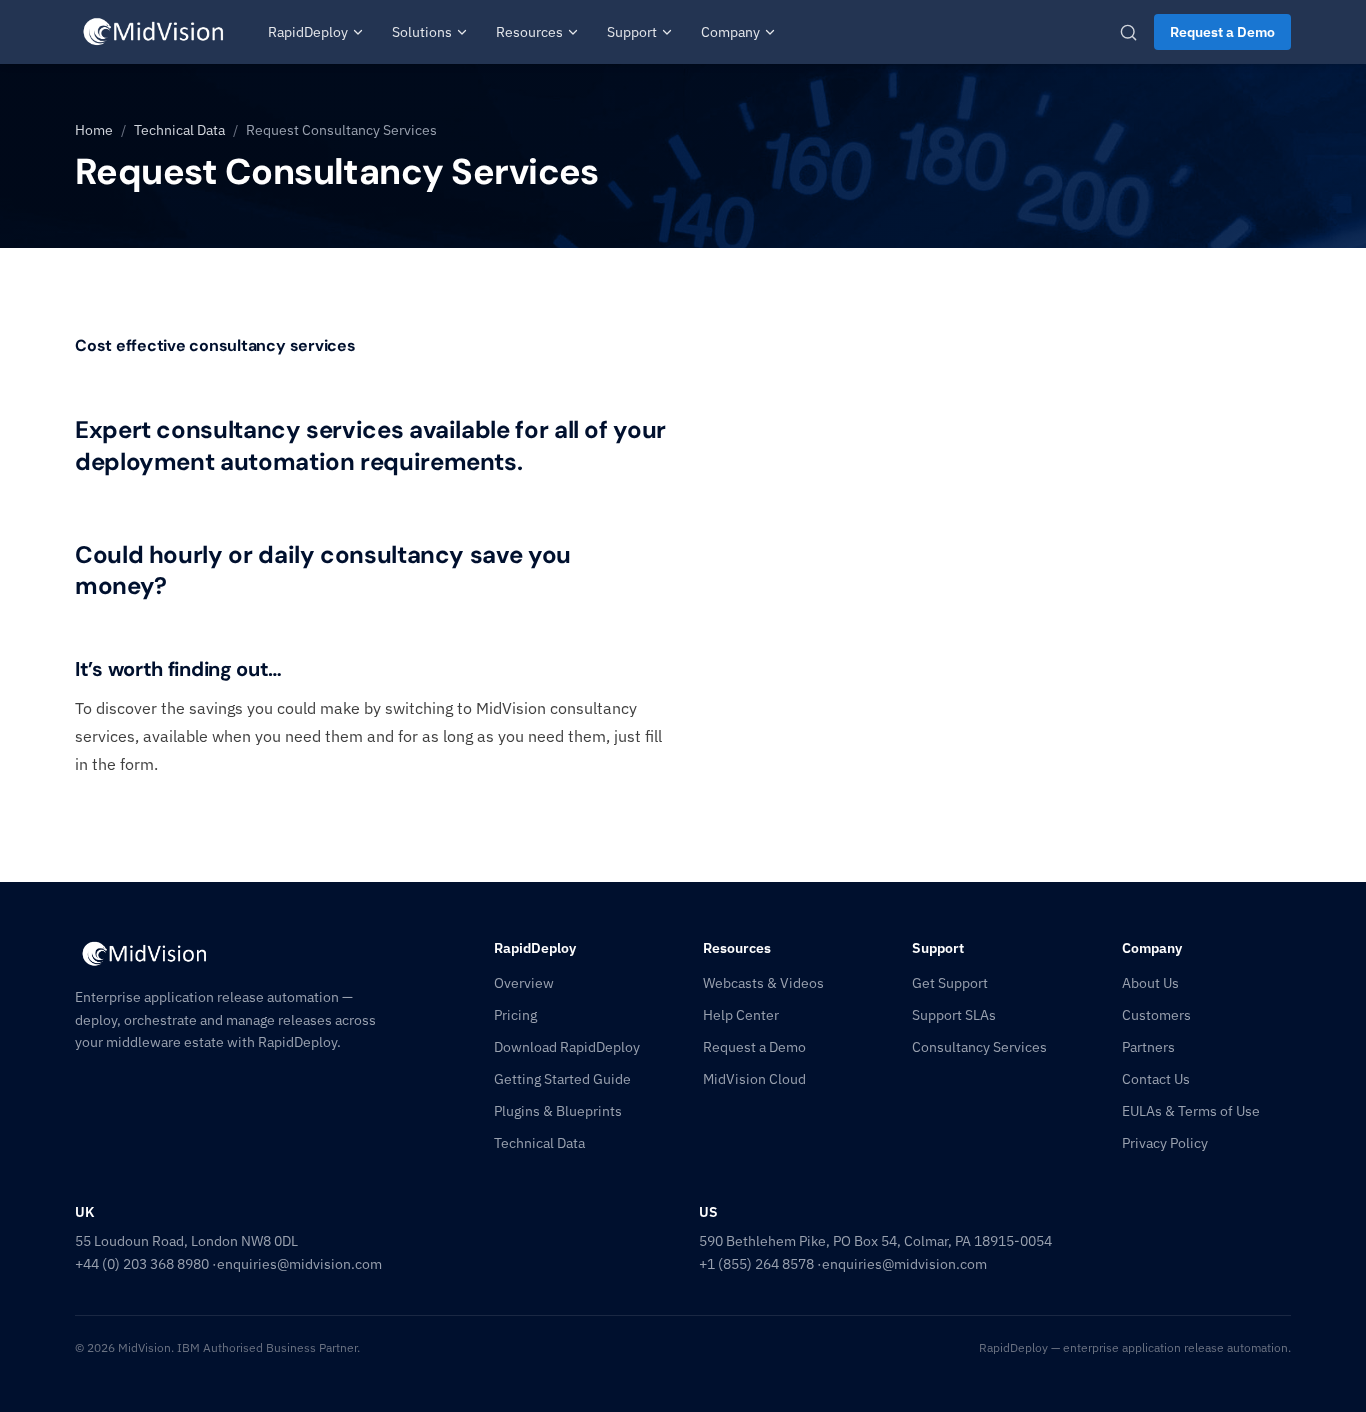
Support (632, 32)
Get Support (950, 983)
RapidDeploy (308, 32)
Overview (524, 983)
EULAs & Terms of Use (1191, 1111)
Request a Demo (1222, 32)
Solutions (422, 32)
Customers (1156, 1015)
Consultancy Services (979, 1047)
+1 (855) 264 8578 (756, 1264)
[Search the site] (1128, 32)
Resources (529, 32)
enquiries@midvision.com (299, 1264)
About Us (1150, 983)
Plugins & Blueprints (558, 1111)
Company (730, 32)
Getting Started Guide (562, 1079)
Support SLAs (954, 1015)
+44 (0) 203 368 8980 (142, 1264)
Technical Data (179, 130)
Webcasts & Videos (763, 983)
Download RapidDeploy (567, 1047)
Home (94, 130)
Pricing (515, 1015)
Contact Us (1156, 1079)
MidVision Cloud (754, 1079)
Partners (1148, 1047)
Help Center (741, 1015)
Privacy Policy (1165, 1143)
